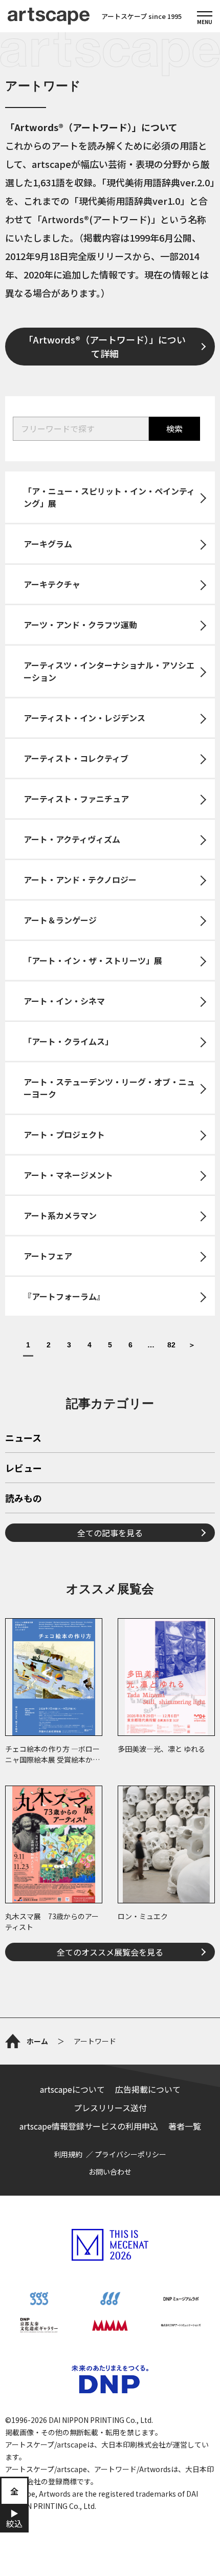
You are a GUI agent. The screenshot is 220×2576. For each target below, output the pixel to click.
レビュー (24, 1469)
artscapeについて (72, 2089)
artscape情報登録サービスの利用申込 (89, 2126)
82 (171, 1345)
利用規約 (68, 2154)
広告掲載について (148, 2089)
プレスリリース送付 (110, 2108)
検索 (174, 428)
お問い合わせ (110, 2172)
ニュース (23, 1439)
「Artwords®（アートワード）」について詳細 (105, 346)
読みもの (24, 1499)
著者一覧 (185, 2126)
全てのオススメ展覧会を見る (110, 1952)
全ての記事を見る (110, 1533)
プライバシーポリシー (130, 2154)
